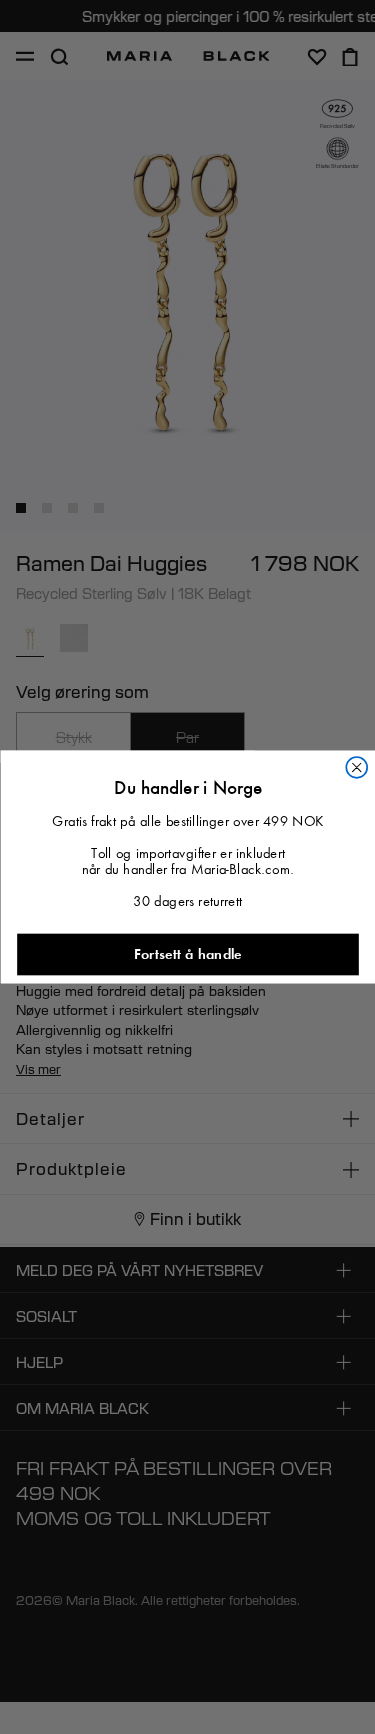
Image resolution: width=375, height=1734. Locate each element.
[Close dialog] (356, 767)
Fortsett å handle (188, 954)
